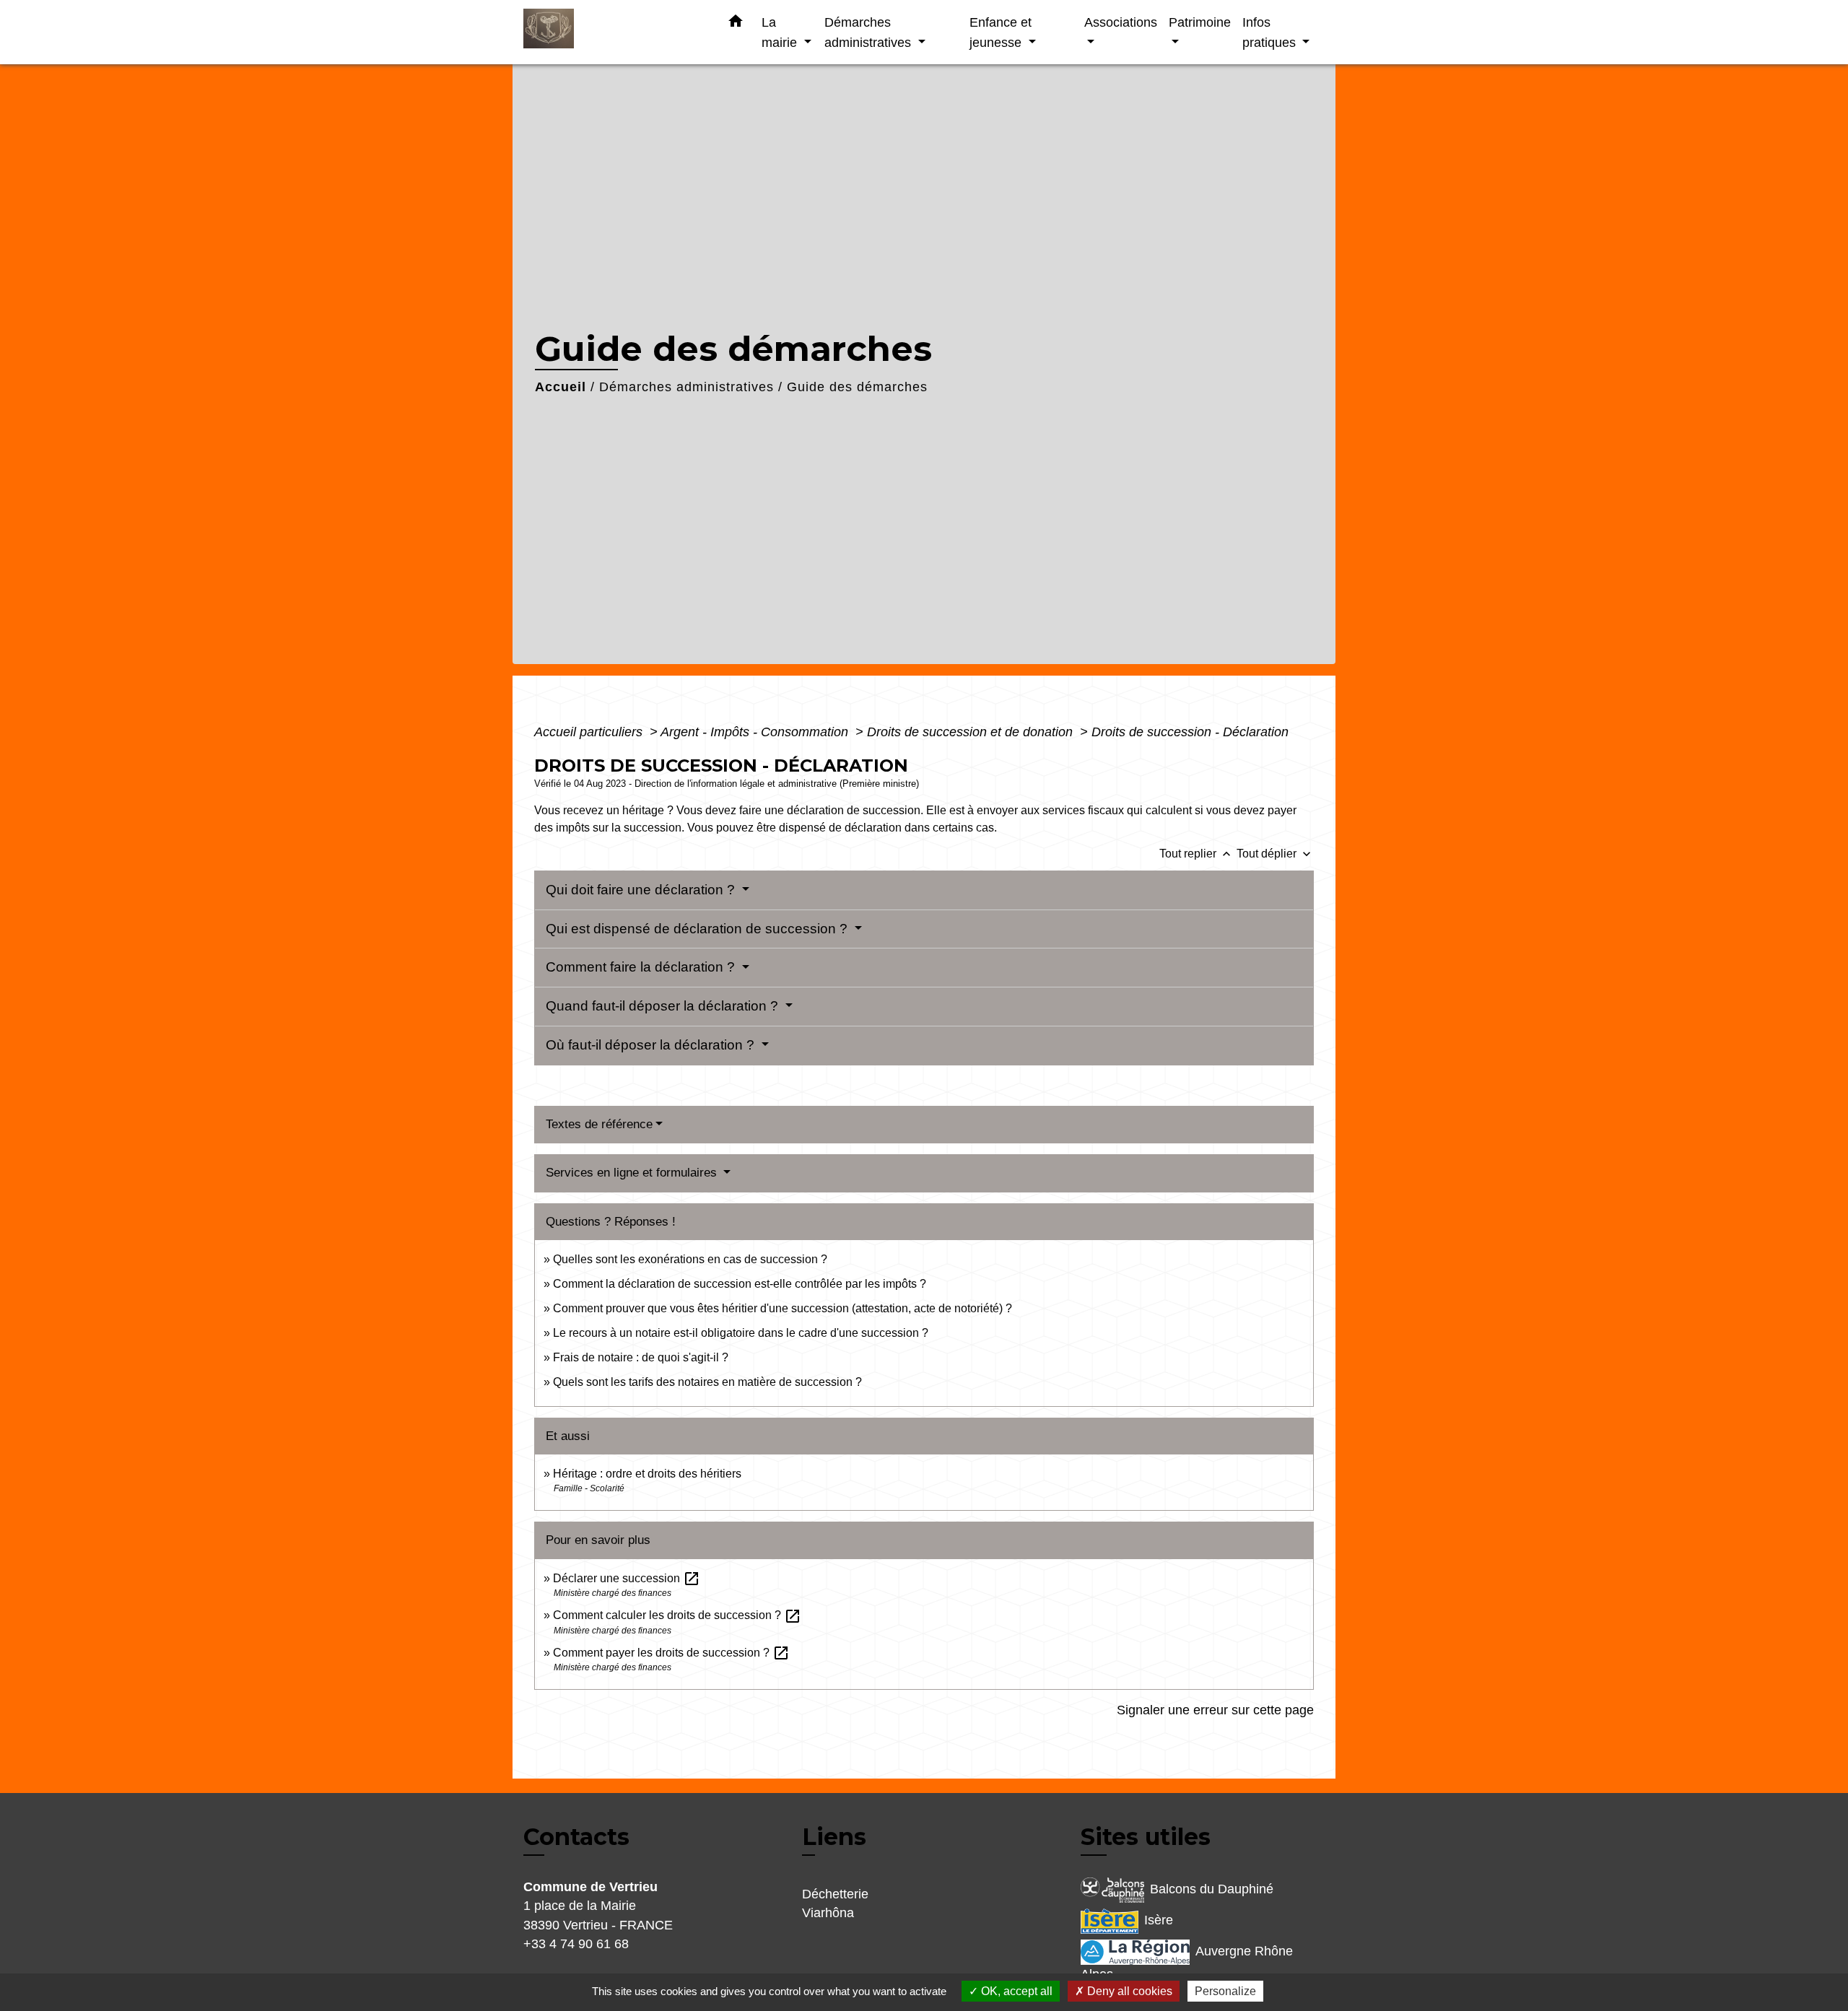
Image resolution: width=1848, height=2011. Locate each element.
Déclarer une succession (627, 1578)
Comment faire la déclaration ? (642, 967)
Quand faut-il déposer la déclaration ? (664, 1006)
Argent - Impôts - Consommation (756, 732)
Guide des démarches (857, 387)
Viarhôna (828, 1913)
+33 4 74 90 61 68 (576, 1944)
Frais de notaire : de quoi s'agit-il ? (641, 1357)
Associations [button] (1121, 22)
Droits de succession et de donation (972, 732)
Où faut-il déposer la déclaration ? (652, 1045)
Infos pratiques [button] (1271, 32)
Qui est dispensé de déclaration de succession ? (698, 929)
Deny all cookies (1128, 1991)
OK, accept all (1015, 1991)
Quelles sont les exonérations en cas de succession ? (690, 1259)
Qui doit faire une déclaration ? (642, 890)
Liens (834, 1837)
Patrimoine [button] (1200, 22)
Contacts (576, 1837)
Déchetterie (835, 1894)
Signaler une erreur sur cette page (1215, 1710)
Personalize (1225, 1991)
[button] (736, 24)
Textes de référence (599, 1124)
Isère (1159, 1920)
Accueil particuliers (590, 732)
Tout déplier (1275, 854)
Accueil (561, 387)
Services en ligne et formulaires (633, 1173)
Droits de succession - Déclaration (1190, 732)
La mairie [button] (781, 32)
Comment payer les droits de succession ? (671, 1653)
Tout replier (1197, 854)
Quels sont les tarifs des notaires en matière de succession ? (707, 1382)
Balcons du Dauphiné (1212, 1889)
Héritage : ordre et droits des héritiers (647, 1474)
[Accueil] (614, 32)
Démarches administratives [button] (869, 32)
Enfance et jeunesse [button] (1001, 32)
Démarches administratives (687, 387)
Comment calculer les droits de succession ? (677, 1615)
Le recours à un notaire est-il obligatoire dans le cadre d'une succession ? (741, 1333)
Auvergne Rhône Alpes (1187, 1963)
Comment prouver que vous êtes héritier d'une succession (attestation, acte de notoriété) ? (783, 1308)
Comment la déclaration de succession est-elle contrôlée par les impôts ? (740, 1284)
